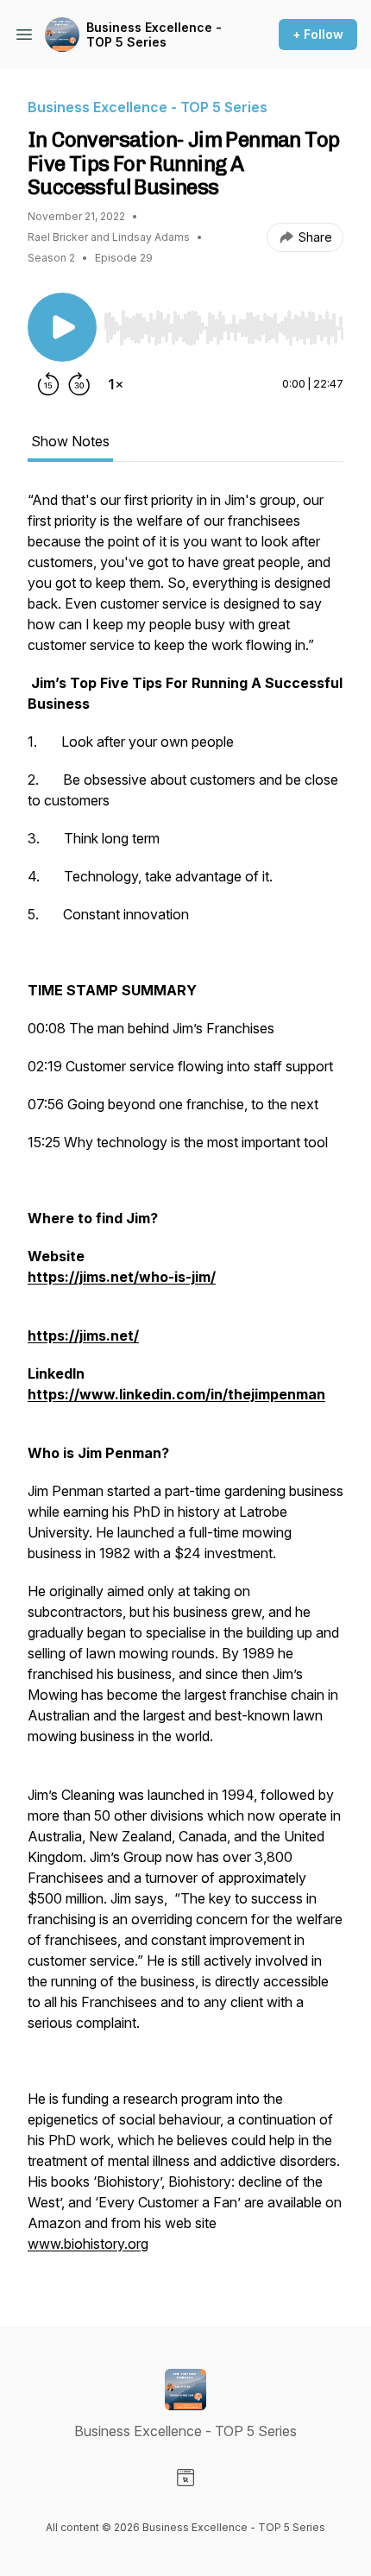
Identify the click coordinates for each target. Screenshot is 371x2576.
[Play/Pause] (62, 327)
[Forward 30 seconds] (79, 384)
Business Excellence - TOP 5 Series (154, 35)
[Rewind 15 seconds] (48, 384)
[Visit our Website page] (185, 2478)
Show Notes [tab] (70, 441)
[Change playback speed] (116, 384)
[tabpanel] (185, 1380)
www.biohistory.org (88, 2244)
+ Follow (318, 34)
